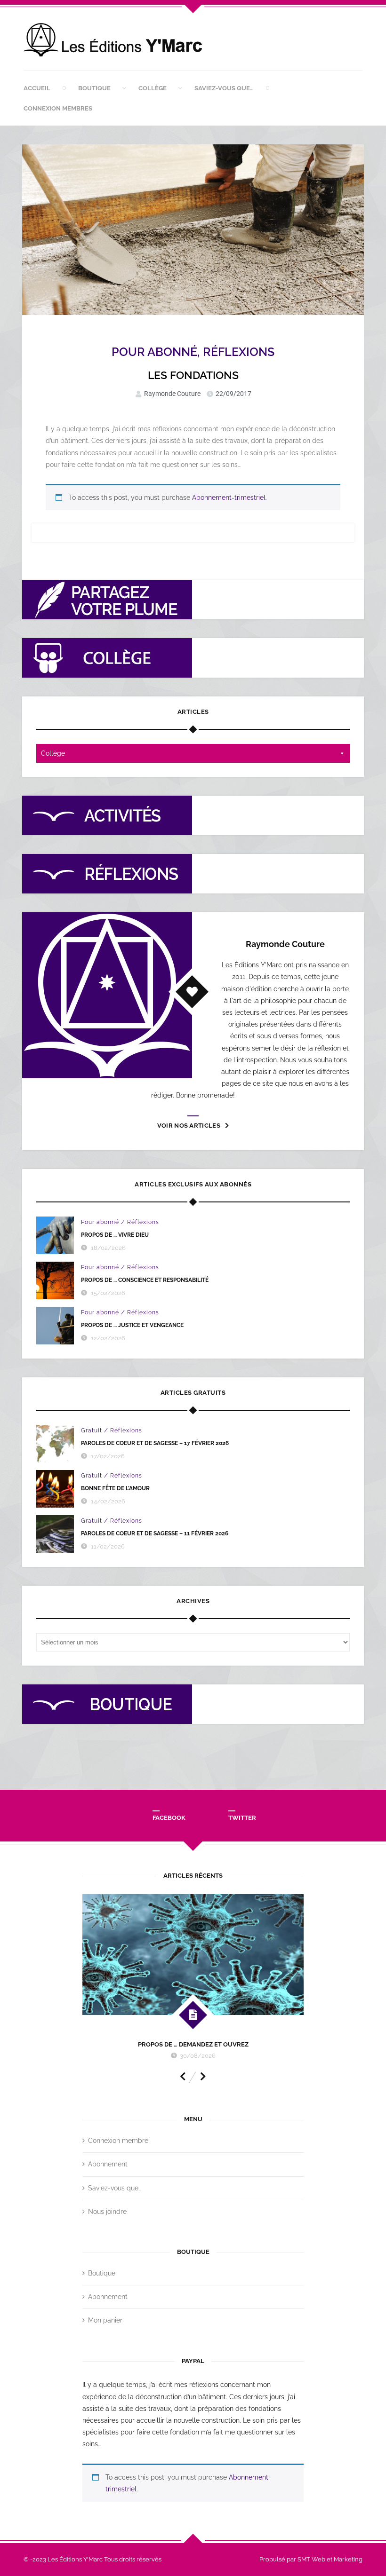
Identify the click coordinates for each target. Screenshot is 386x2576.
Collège (153, 88)
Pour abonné (154, 352)
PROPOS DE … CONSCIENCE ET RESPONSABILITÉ (145, 1280)
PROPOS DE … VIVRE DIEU (115, 1235)
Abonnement (108, 2164)
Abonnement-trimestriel (229, 498)
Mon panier (105, 2320)
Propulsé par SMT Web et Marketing (311, 2559)
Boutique (94, 88)
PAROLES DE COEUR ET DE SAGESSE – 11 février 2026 (155, 1533)
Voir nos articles (189, 1126)
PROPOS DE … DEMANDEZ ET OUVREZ (193, 2044)
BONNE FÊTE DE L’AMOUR (115, 1488)
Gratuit (92, 1430)
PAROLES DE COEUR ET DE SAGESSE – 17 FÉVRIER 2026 (155, 1443)
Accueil (37, 88)
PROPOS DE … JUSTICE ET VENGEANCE (132, 1325)
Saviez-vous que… (224, 88)
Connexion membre (118, 2141)
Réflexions (239, 352)
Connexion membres (58, 108)
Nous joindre (107, 2212)
